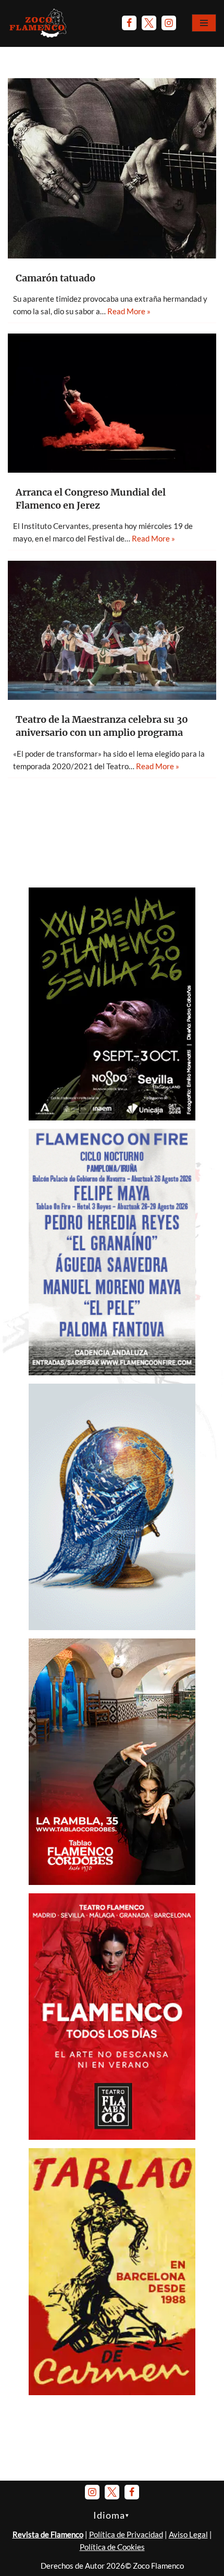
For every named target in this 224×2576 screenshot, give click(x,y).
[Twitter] (149, 23)
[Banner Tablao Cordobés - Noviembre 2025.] (112, 1882)
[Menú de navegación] (204, 23)
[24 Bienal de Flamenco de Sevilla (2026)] (112, 1117)
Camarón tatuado (55, 278)
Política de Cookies (112, 2547)
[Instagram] (169, 23)
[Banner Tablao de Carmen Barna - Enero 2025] (112, 2392)
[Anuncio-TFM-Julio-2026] (112, 2137)
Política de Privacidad (126, 2534)
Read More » (129, 311)
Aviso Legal (188, 2534)
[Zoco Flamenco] (39, 23)
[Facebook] (129, 23)
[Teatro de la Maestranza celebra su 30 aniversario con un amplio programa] (112, 630)
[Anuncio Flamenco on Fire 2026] (112, 1372)
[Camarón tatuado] (112, 168)
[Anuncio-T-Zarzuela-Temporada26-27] (112, 1627)
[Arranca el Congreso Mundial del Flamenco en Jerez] (112, 403)
